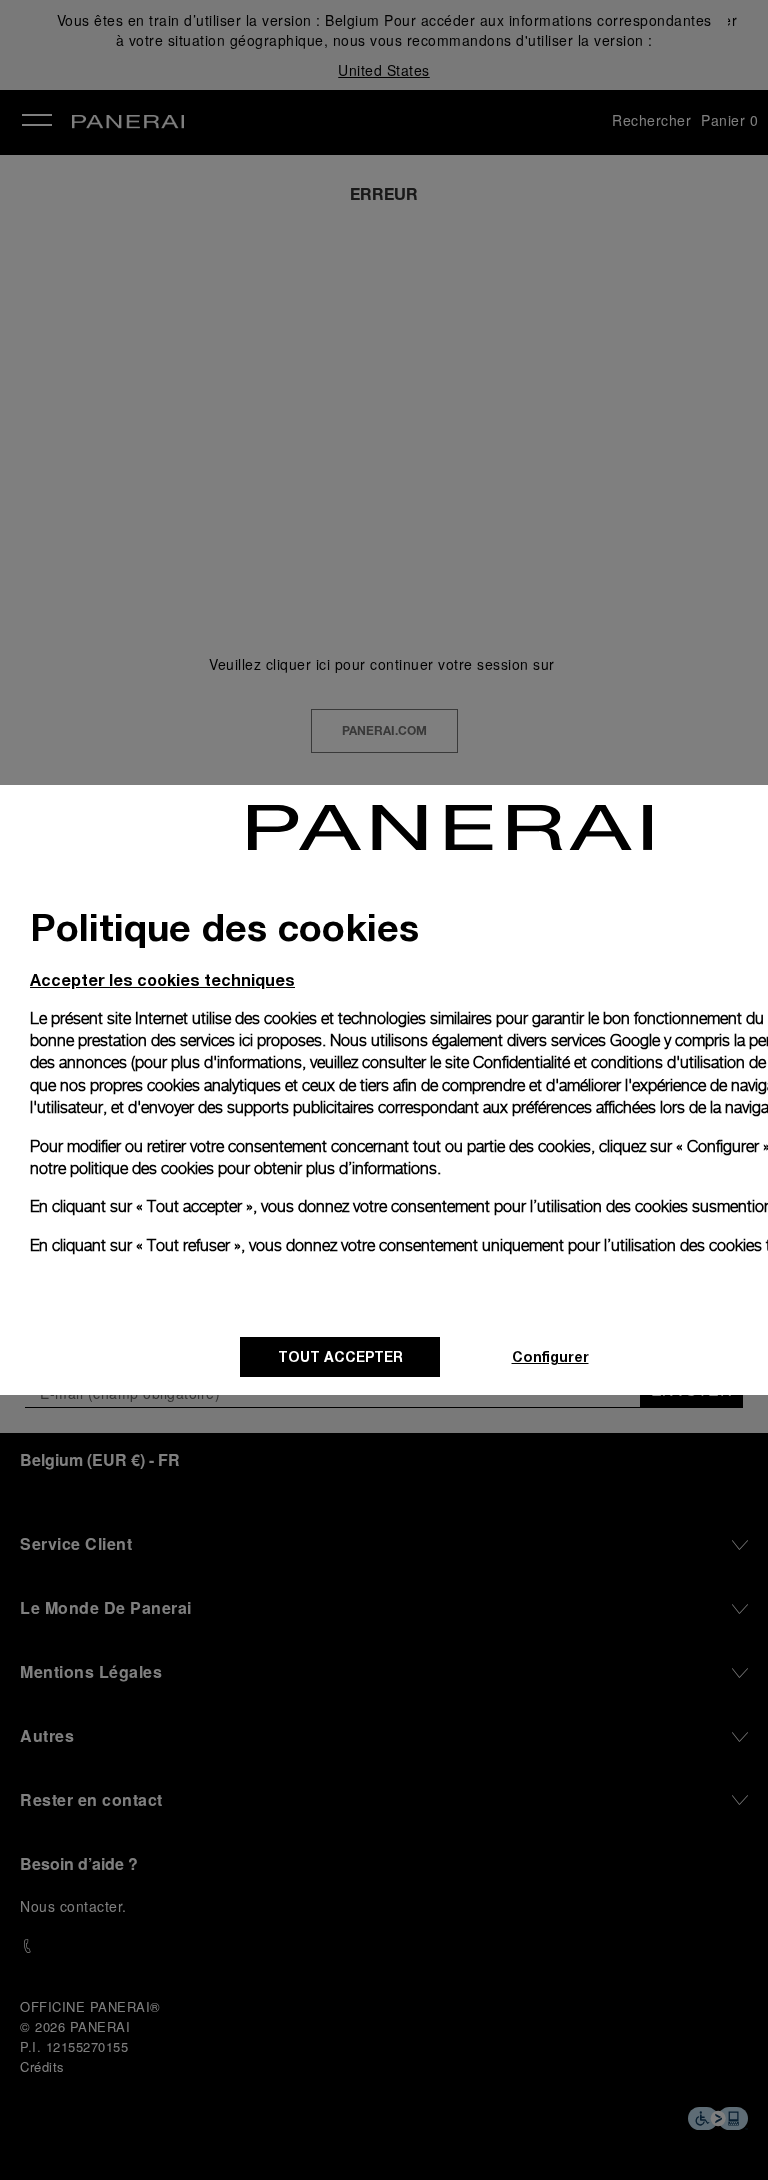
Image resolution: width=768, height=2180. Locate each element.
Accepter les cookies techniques (162, 979)
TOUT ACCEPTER (340, 1356)
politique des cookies (142, 1168)
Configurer (550, 1356)
